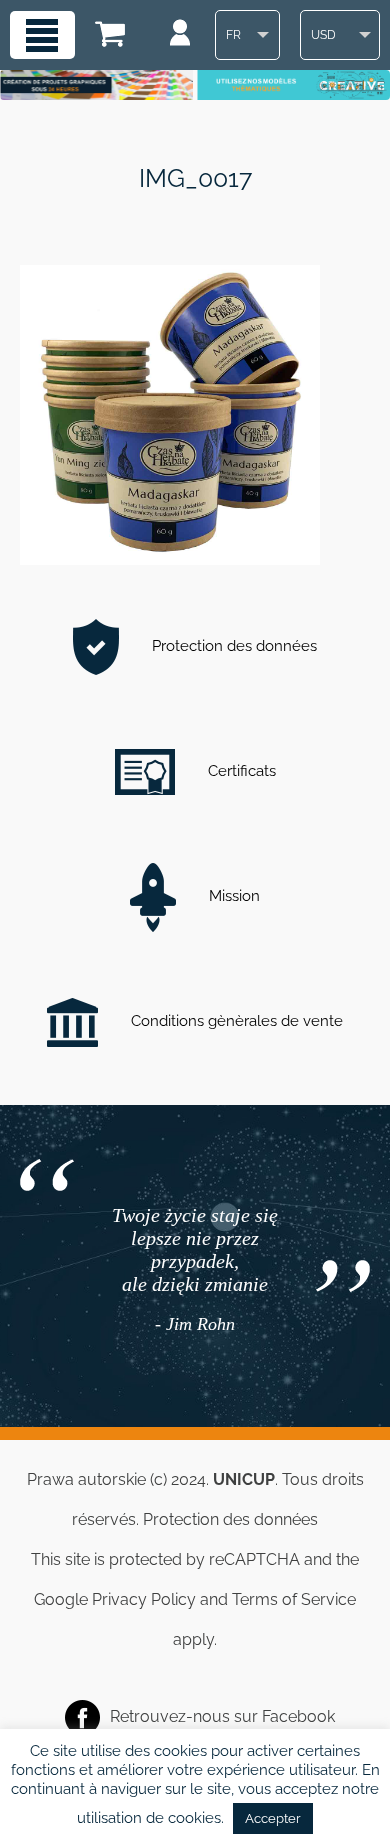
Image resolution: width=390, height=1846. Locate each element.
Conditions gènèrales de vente (235, 1021)
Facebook (298, 1716)
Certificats (240, 771)
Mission (232, 896)
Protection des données (232, 646)
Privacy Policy (144, 1599)
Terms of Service (294, 1599)
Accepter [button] (273, 1818)
